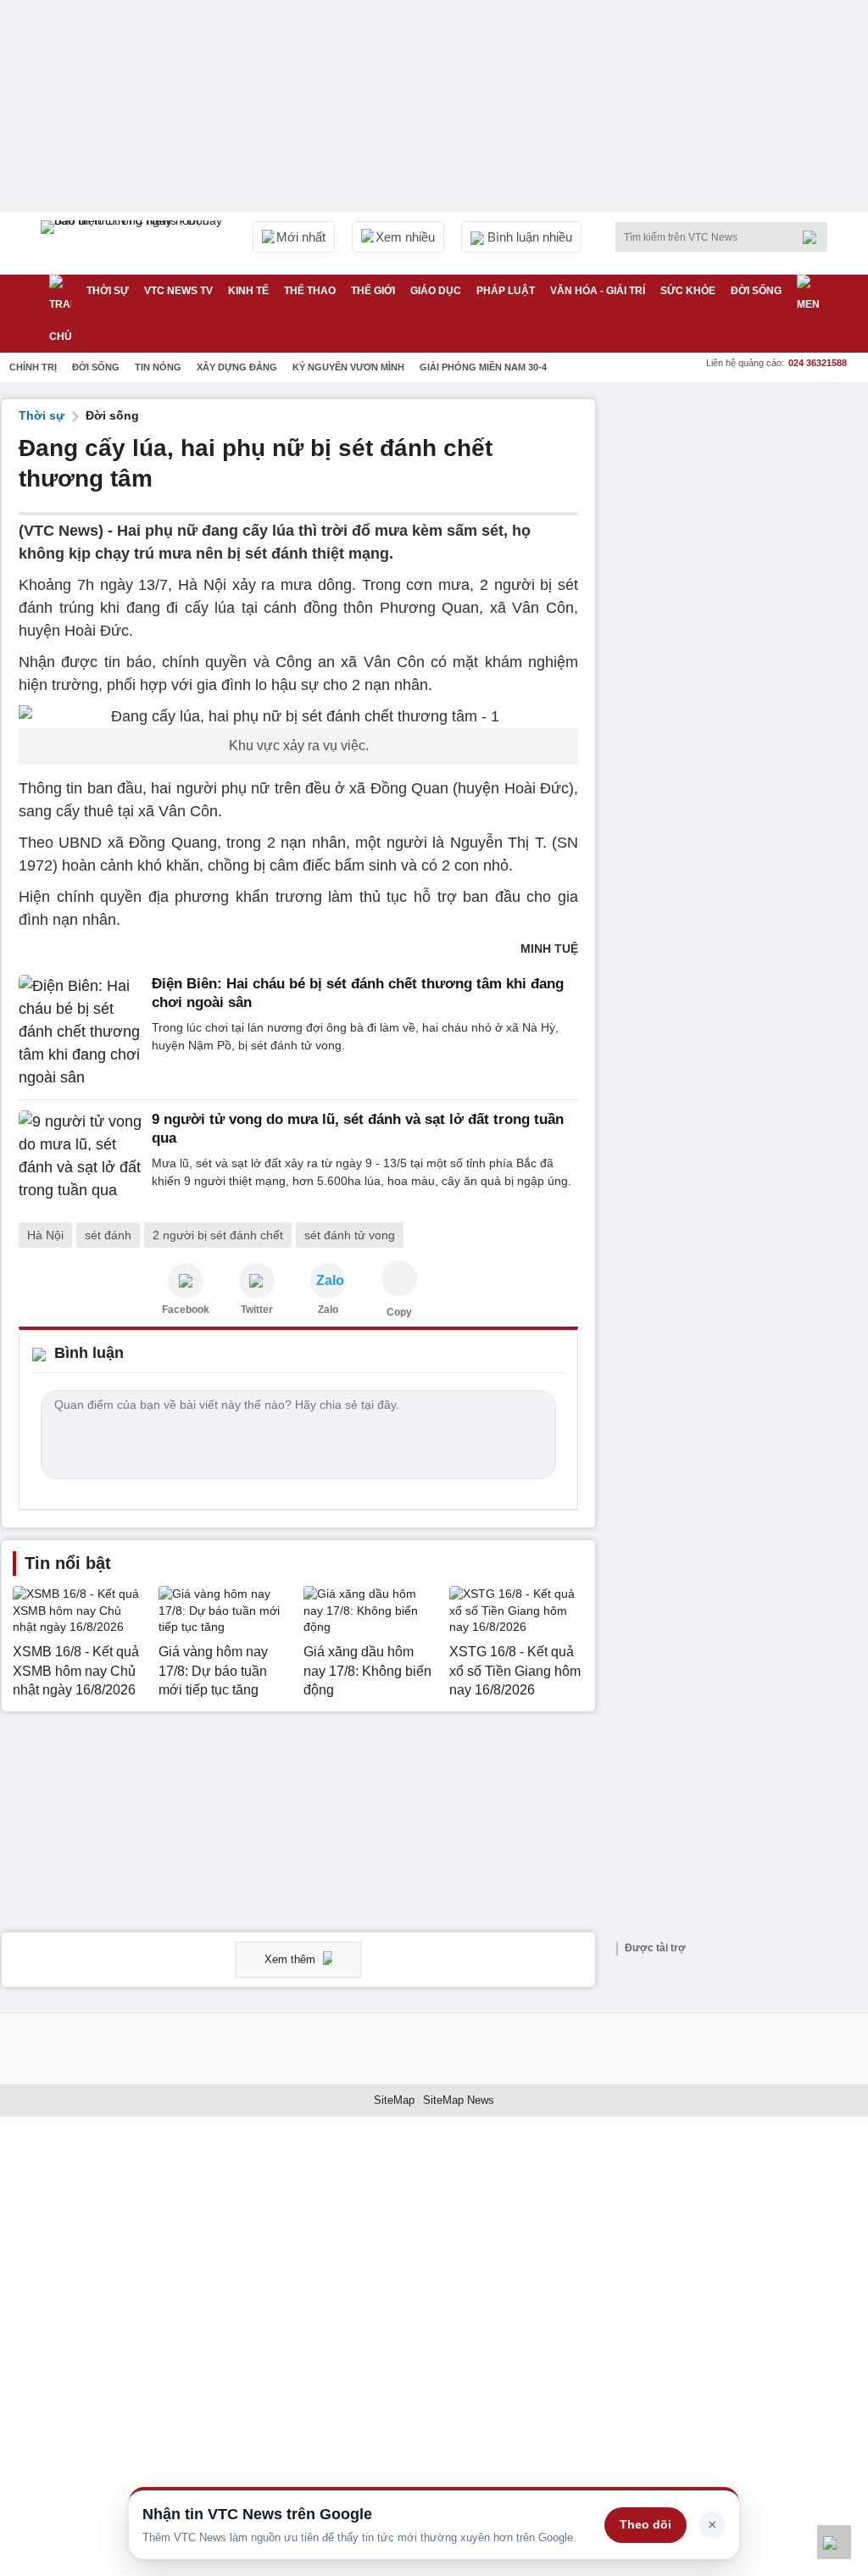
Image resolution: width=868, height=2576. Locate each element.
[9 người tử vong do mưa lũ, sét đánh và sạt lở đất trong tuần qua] (80, 1156)
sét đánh (108, 1235)
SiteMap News (459, 2100)
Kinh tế (248, 291)
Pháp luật (506, 291)
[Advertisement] (739, 505)
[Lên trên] (834, 2542)
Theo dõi (645, 2524)
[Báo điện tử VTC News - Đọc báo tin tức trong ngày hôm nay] (134, 243)
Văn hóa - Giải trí (598, 291)
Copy (399, 1312)
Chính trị (33, 367)
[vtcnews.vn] (186, 1281)
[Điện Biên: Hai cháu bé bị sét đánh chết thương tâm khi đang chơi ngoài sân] (80, 1032)
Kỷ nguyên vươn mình (348, 367)
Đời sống (756, 291)
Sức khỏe (688, 291)
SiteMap (394, 2100)
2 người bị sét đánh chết (218, 1235)
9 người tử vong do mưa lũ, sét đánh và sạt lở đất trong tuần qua (358, 1129)
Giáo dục (436, 291)
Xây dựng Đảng (237, 367)
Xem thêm (292, 1959)
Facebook (186, 1310)
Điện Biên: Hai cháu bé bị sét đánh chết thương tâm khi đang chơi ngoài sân (358, 993)
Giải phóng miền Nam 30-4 (483, 367)
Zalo (328, 1310)
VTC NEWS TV (178, 291)
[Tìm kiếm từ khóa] (815, 237)
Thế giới (373, 291)
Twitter (257, 1310)
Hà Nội (45, 1235)
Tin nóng (158, 367)
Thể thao (310, 291)
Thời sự (108, 291)
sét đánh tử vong (350, 1235)
